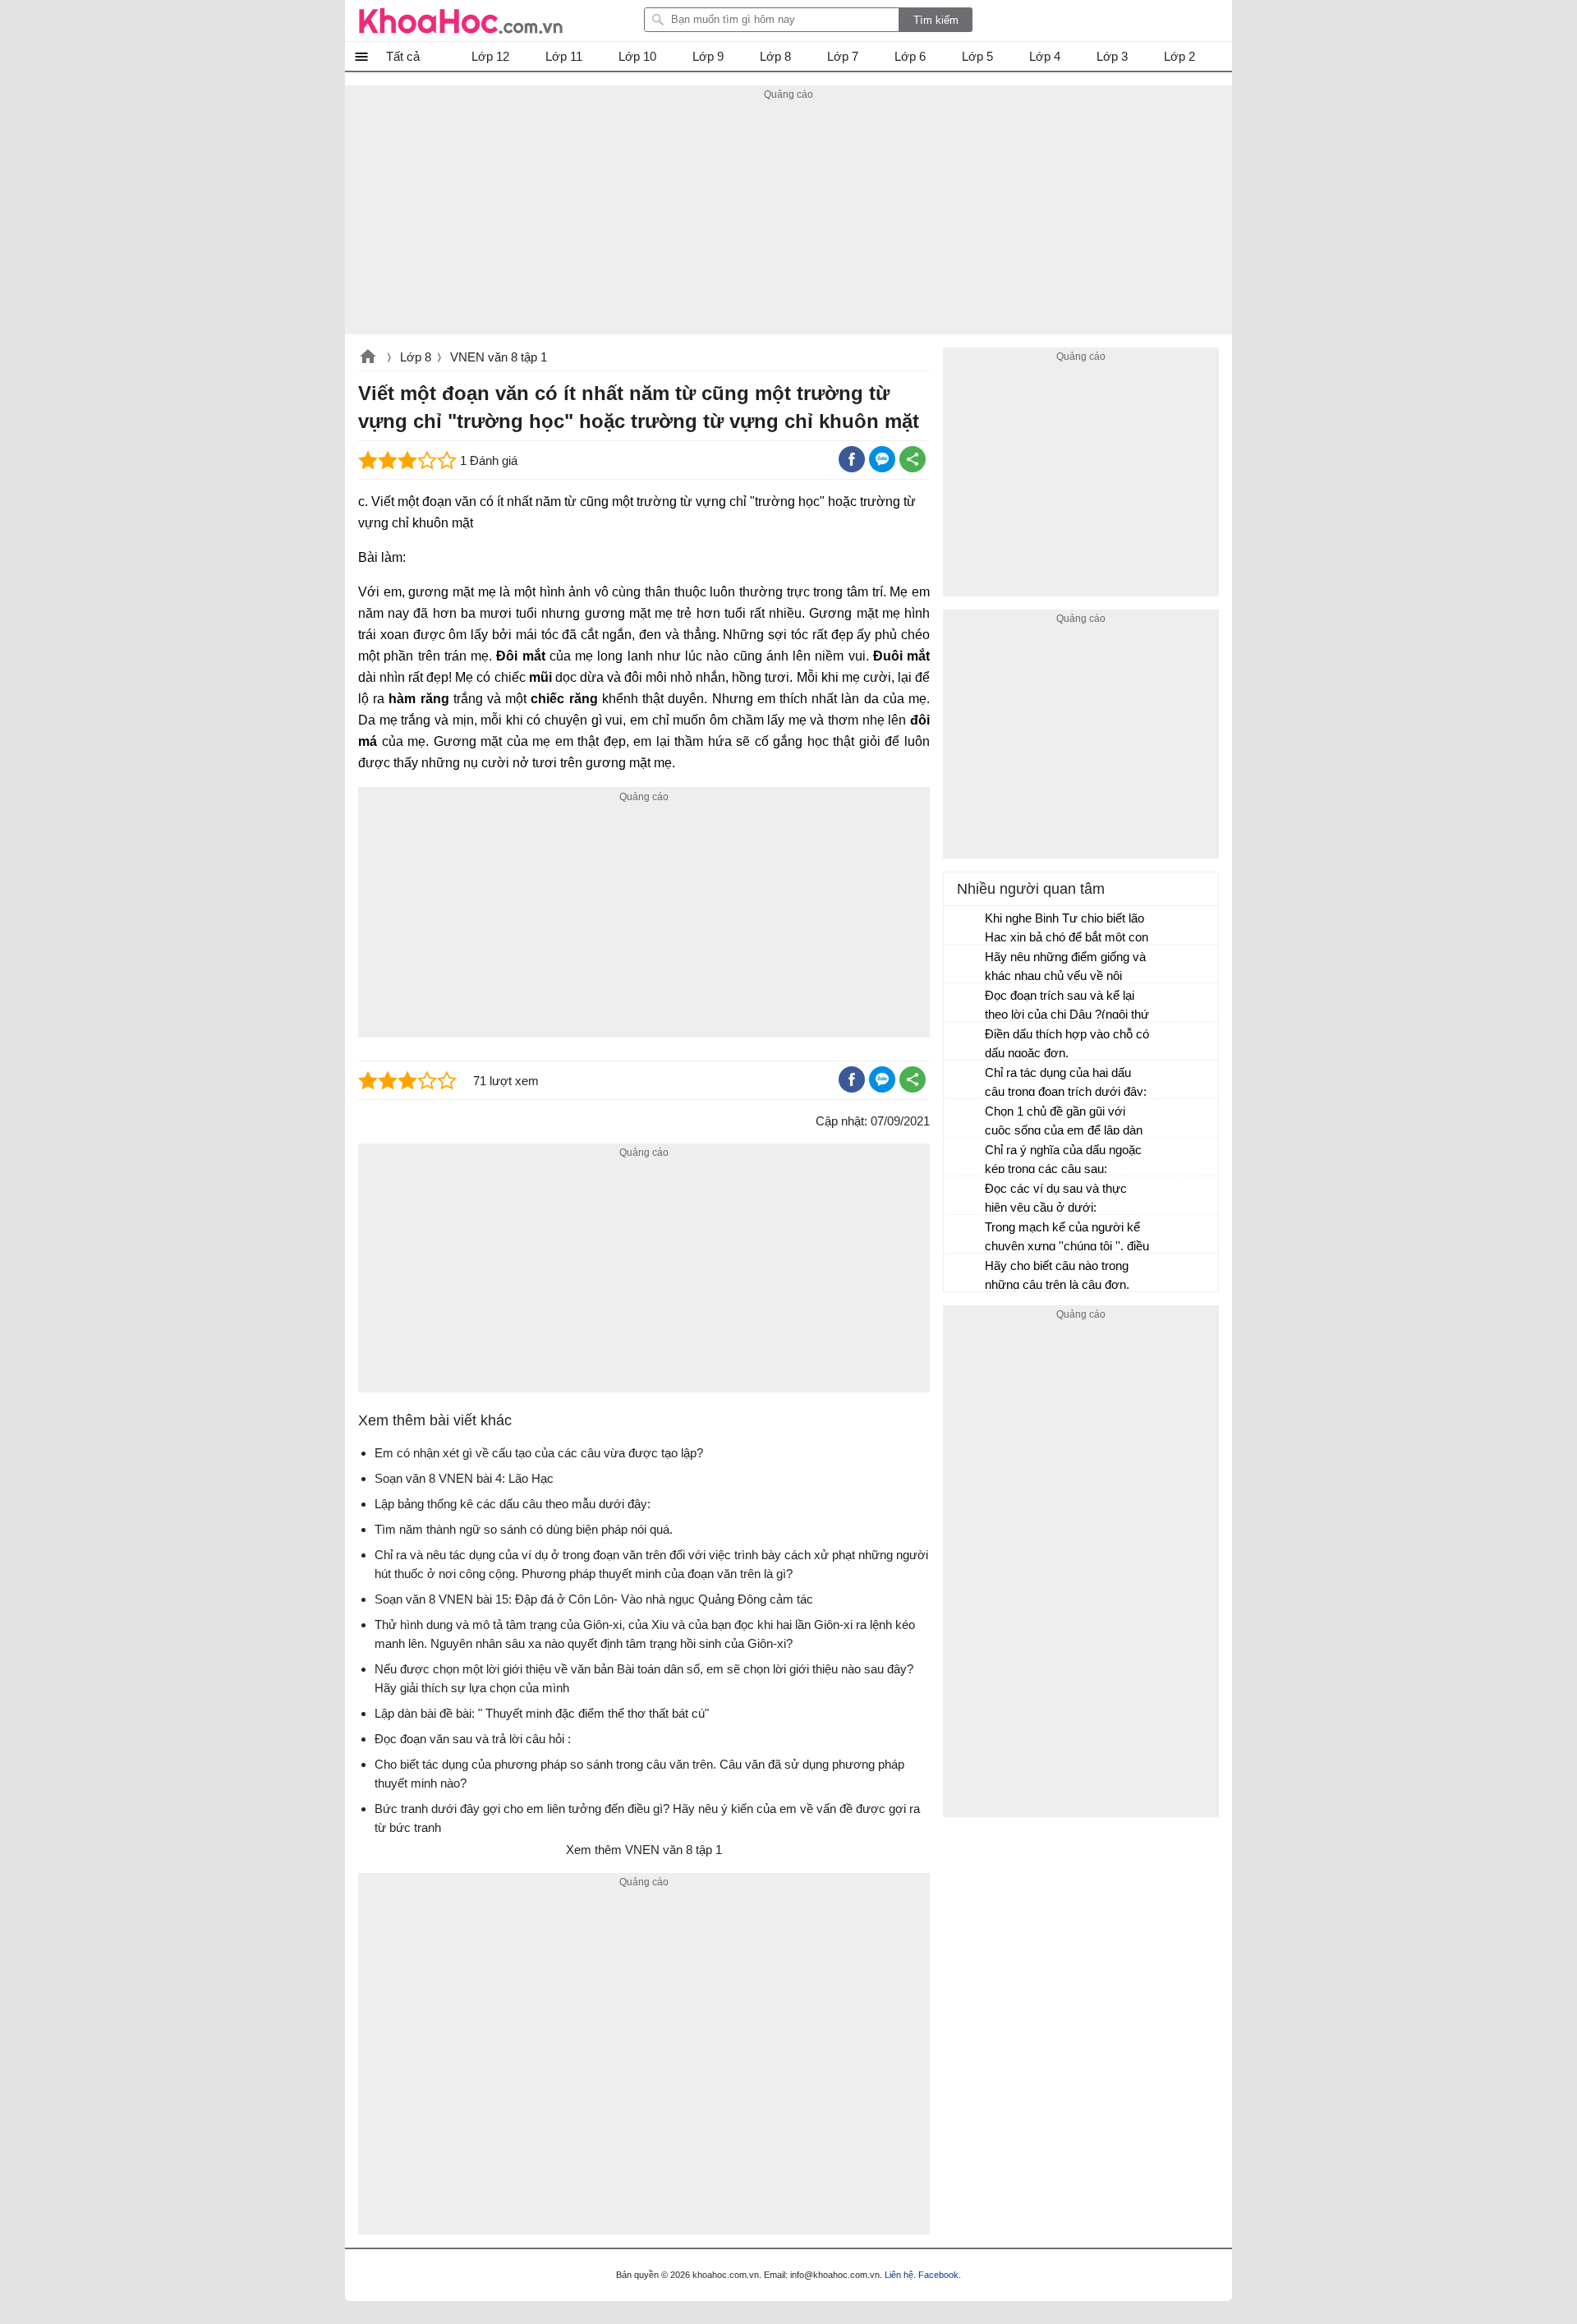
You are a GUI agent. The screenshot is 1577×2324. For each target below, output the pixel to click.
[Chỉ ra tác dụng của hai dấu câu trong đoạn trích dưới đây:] (965, 1080)
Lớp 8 (416, 357)
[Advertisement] (788, 219)
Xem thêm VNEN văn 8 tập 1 (644, 1850)
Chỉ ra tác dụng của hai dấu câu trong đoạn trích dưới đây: (1066, 1082)
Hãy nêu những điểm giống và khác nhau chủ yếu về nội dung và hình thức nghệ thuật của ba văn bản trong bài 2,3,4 (1065, 968)
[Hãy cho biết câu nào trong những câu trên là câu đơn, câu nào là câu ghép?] (965, 1273)
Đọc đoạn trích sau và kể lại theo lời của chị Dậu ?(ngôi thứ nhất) (1067, 1007)
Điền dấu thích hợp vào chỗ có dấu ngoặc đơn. (1067, 1043)
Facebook (938, 2275)
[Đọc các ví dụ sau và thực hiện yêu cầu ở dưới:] (965, 1196)
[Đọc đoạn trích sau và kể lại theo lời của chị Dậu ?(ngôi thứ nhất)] (965, 1003)
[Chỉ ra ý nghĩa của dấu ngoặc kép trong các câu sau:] (965, 1157)
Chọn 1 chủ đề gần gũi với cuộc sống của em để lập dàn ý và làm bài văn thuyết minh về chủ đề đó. (1064, 1123)
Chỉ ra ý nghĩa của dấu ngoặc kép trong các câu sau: (1063, 1159)
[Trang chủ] (461, 21)
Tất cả (403, 56)
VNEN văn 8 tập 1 (499, 357)
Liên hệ (899, 2275)
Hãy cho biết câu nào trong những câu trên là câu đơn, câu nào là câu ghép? (1057, 1277)
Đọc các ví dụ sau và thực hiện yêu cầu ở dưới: (1056, 1198)
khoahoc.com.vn (368, 358)
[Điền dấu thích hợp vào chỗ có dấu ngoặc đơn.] (965, 1042)
